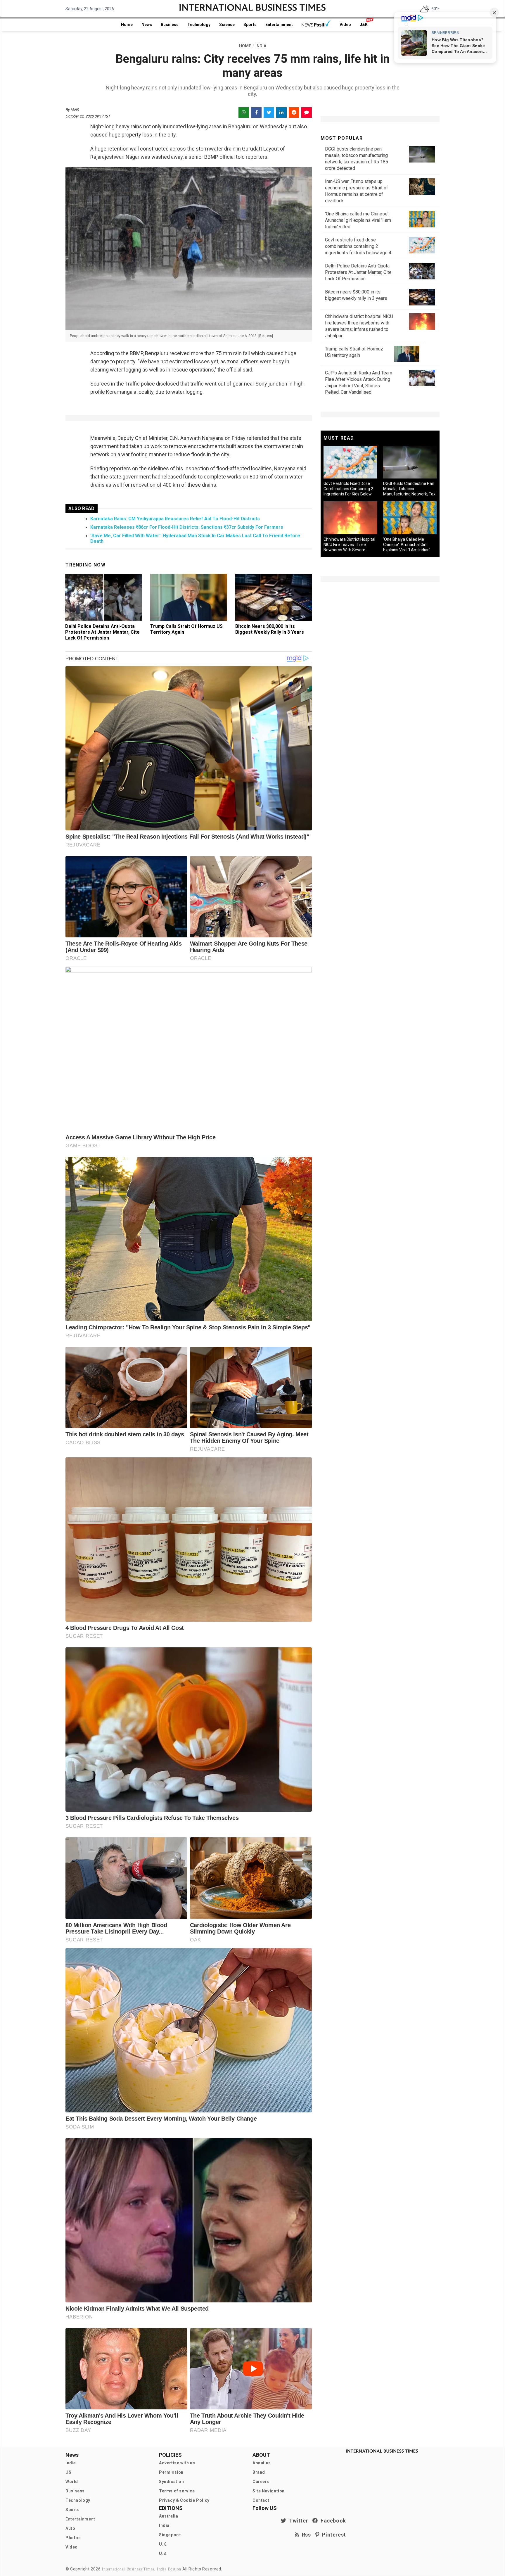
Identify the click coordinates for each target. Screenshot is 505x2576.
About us (262, 2463)
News (147, 25)
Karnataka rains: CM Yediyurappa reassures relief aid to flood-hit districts (175, 519)
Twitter (297, 2521)
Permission (171, 2472)
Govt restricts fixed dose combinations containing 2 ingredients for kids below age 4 (358, 246)
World (72, 2482)
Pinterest (333, 2535)
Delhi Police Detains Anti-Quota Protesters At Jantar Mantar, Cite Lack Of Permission (102, 632)
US (68, 2472)
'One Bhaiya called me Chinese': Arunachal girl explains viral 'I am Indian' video (358, 220)
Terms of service (177, 2491)
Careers (261, 2482)
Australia (168, 2516)
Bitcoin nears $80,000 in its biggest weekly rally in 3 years (270, 629)
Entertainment (279, 25)
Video (345, 25)
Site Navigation (269, 2491)
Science (227, 25)
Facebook (332, 2521)
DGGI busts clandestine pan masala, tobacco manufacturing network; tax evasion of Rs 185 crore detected (409, 494)
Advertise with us (177, 2463)
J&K (364, 25)
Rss (305, 2535)
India (71, 2463)
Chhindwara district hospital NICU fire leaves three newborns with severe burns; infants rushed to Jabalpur (349, 550)
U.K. (163, 2544)
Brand (259, 2472)
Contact (261, 2500)
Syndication (172, 2482)
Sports (250, 25)
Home (127, 25)
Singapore (170, 2535)
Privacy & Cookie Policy (184, 2500)
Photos (73, 2538)
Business (170, 25)
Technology (199, 25)
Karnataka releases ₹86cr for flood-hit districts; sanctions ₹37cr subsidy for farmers (187, 527)
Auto (70, 2528)
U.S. (163, 2553)
